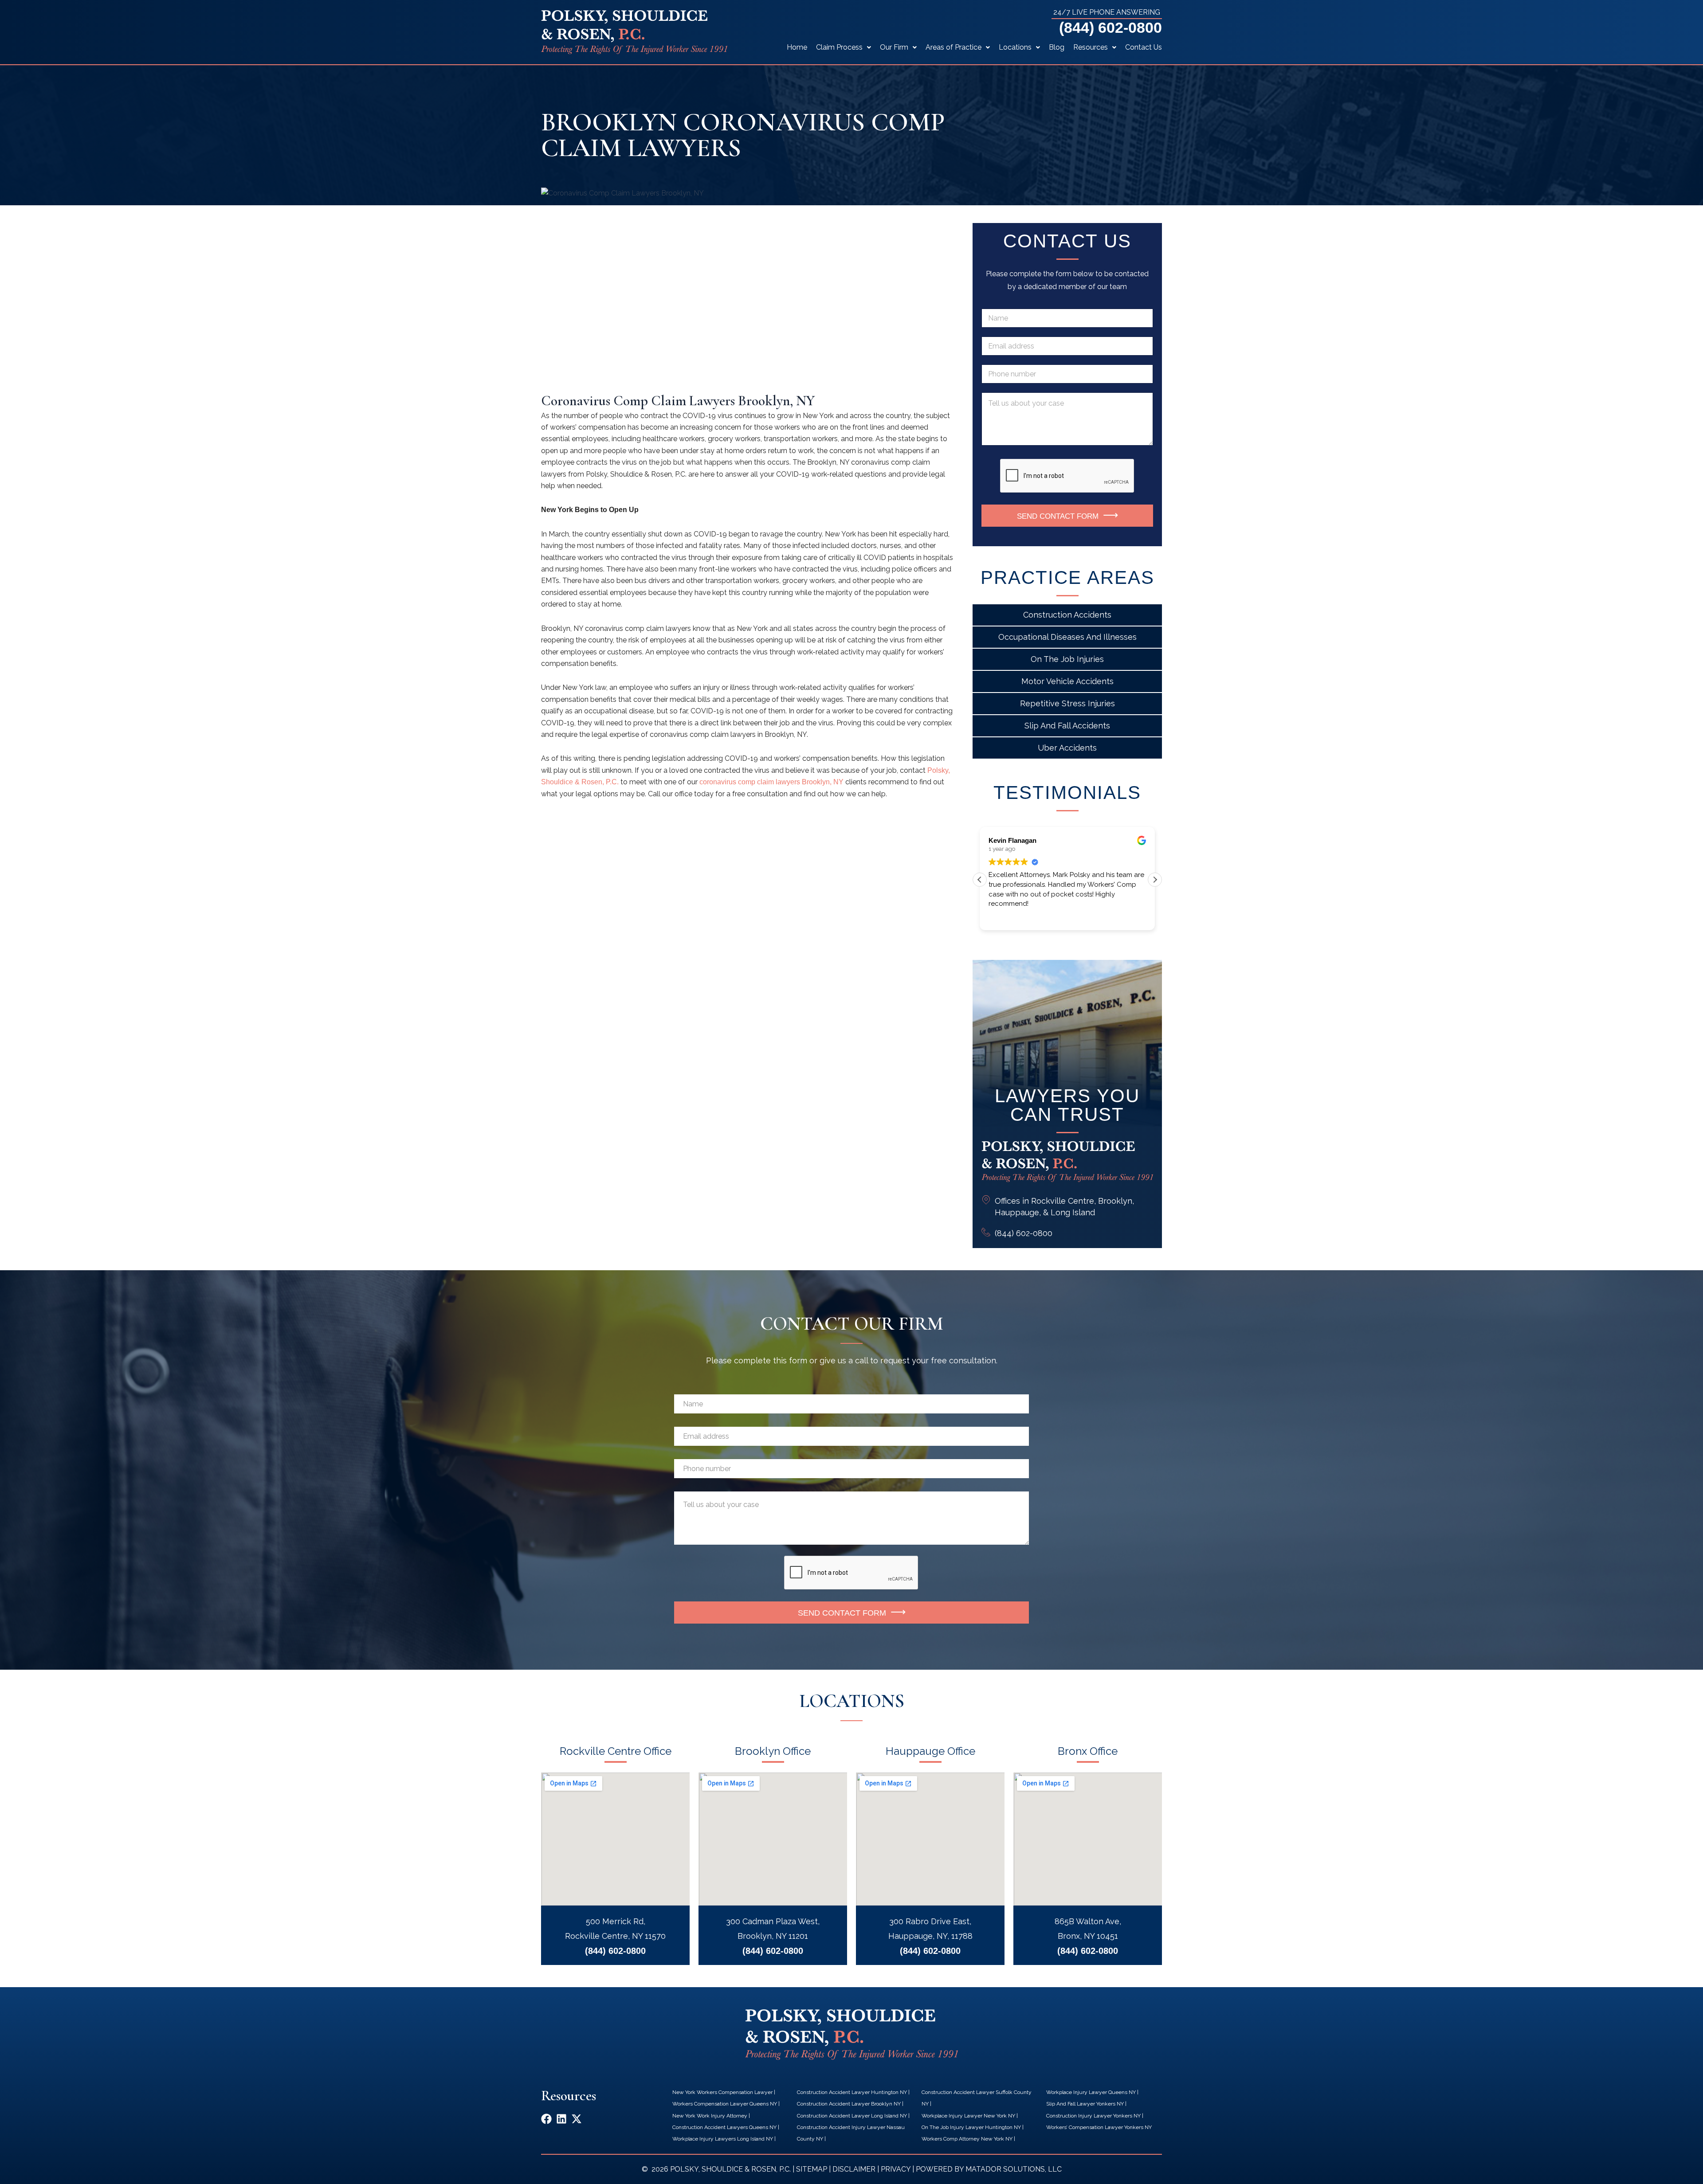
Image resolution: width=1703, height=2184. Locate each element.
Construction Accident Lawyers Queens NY (724, 2127)
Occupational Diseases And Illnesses (1067, 637)
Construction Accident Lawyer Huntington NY (852, 2092)
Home (797, 47)
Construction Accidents (1067, 615)
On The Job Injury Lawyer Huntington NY (971, 2127)
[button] (1155, 880)
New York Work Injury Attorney (710, 2116)
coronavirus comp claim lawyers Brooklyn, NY (771, 782)
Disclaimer (854, 2169)
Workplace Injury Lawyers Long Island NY (723, 2139)
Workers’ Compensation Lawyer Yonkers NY (1099, 2127)
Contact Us (1144, 47)
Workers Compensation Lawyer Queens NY (725, 2104)
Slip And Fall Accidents (1067, 726)
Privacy (896, 2169)
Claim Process (839, 47)
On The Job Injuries (1067, 659)
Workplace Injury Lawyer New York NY (968, 2116)
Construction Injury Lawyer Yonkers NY (1093, 2116)
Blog (1057, 47)
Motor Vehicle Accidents (1067, 681)
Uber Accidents (1067, 748)
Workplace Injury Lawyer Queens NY (1091, 2092)
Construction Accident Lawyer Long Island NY (852, 2116)
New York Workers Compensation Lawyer (722, 2092)
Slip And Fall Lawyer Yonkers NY (1085, 2104)
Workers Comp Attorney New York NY (967, 2139)
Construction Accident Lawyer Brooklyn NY (849, 2104)
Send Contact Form (1058, 516)
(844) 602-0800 (1110, 27)
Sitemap (812, 2169)
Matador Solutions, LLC (1014, 2169)
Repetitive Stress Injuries (1067, 703)
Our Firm (894, 47)
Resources (1091, 47)
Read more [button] (1004, 916)
